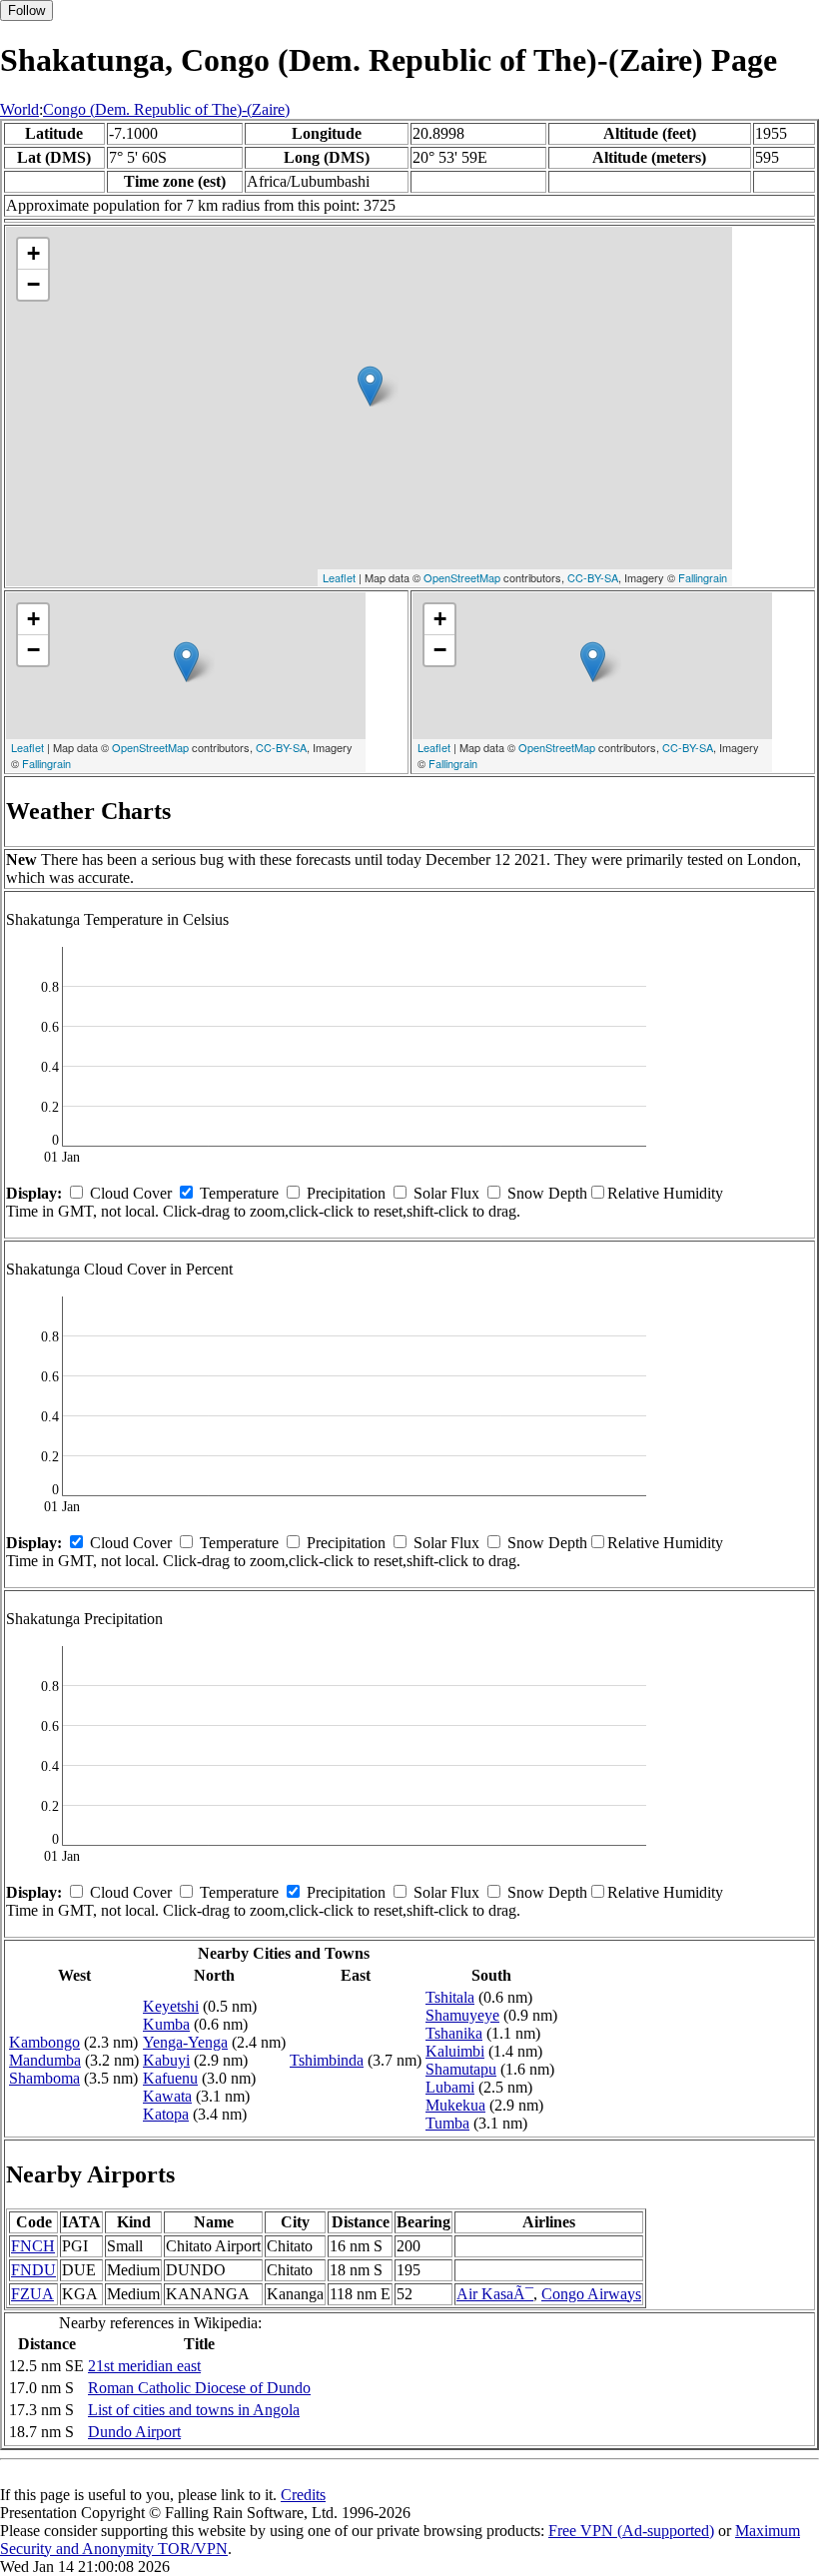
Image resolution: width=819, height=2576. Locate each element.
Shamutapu (461, 2069)
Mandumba (45, 2060)
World (19, 109)
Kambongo (44, 2042)
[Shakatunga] (370, 386)
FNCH (33, 2246)
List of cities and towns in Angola (194, 2410)
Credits (303, 2495)
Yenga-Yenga (185, 2042)
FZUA (32, 2294)
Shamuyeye (462, 2015)
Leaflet (339, 577)
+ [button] (33, 253)
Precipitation (346, 1193)
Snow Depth (547, 1193)
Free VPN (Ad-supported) (631, 2531)
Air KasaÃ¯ (495, 2294)
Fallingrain (703, 577)
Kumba (166, 2024)
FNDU (33, 2270)
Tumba (447, 2123)
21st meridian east (144, 2366)
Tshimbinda (327, 2060)
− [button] (33, 284)
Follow (26, 10)
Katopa (166, 2114)
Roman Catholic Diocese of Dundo (199, 2388)
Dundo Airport (134, 2432)
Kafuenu (170, 2078)
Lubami (450, 2087)
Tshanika (454, 2033)
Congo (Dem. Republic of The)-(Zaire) (166, 109)
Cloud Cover (131, 1193)
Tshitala (450, 1997)
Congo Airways (591, 2294)
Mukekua (455, 2105)
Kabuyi (166, 2060)
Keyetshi (171, 2006)
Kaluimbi (455, 2051)
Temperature (239, 1193)
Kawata (167, 2096)
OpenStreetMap (462, 577)
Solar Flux (446, 1193)
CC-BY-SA (593, 577)
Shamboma (44, 2078)
